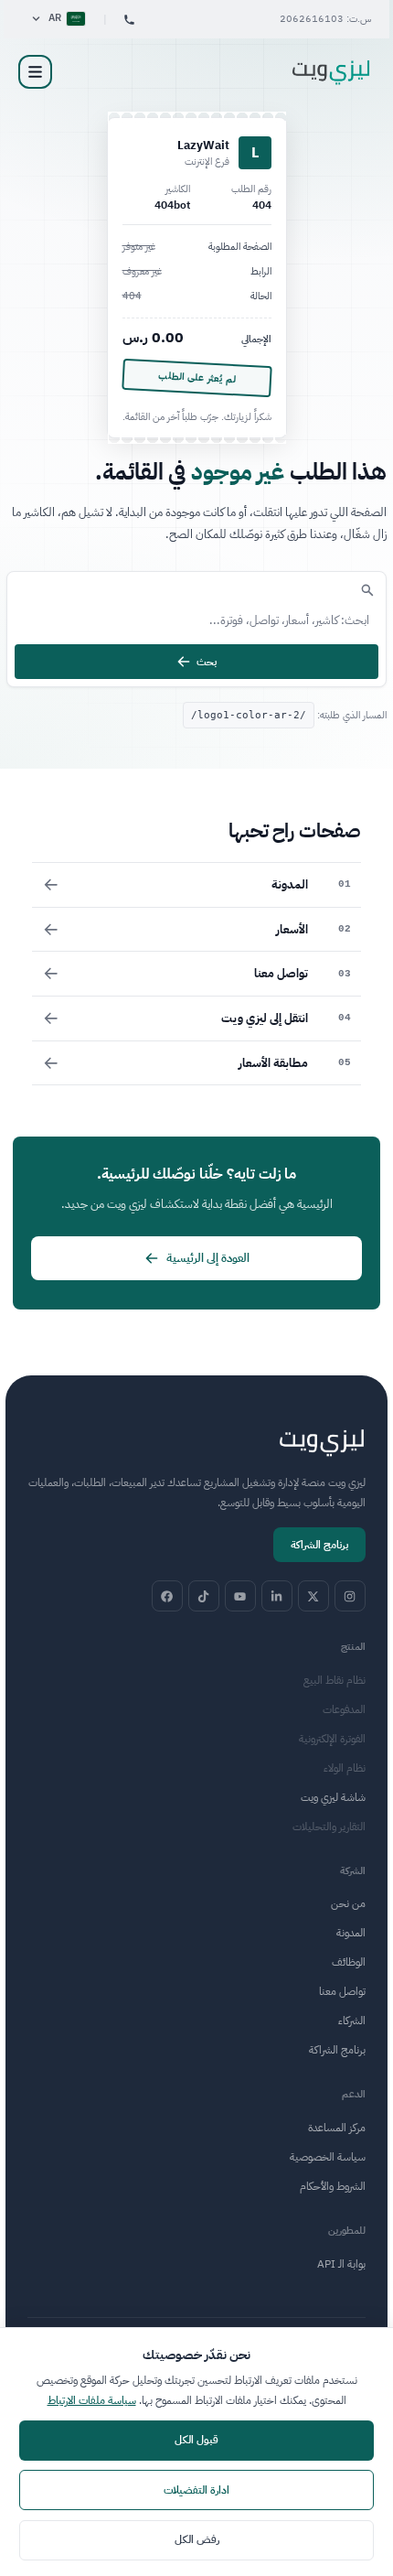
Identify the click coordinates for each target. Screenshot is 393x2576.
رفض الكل (197, 2539)
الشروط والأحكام (333, 2186)
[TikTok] (204, 1596)
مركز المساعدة (337, 2128)
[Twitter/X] (313, 1596)
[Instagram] (350, 1596)
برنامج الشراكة (319, 1545)
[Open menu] (35, 72)
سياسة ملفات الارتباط (92, 2400)
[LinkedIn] (277, 1596)
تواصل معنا (342, 1991)
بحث (207, 662)
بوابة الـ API (341, 2264)
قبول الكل (196, 2440)
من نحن (348, 1903)
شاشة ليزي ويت (333, 1797)
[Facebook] (167, 1596)
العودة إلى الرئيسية (208, 1258)
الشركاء (352, 2021)
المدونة (351, 1933)
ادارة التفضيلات (196, 2490)
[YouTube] (240, 1596)
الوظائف (349, 1962)
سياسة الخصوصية (328, 2157)
